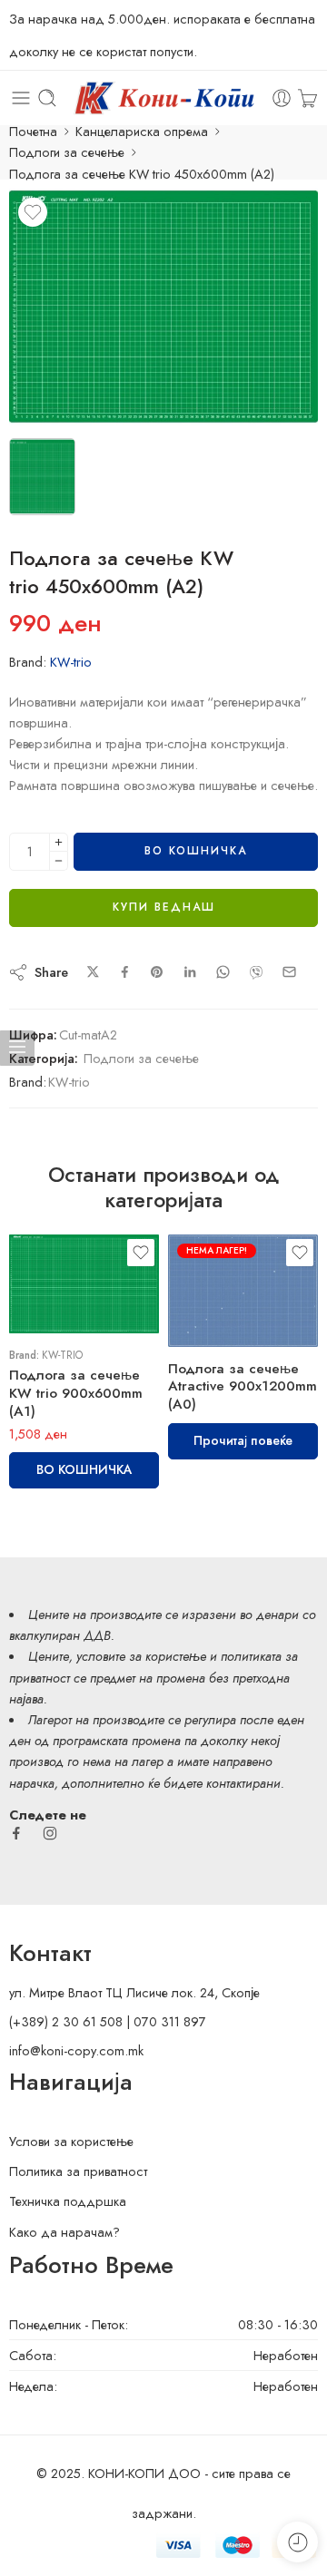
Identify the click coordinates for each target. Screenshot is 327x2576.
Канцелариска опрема (142, 131)
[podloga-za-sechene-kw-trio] (163, 307)
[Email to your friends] (289, 972)
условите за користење (141, 1656)
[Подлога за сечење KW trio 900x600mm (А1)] (84, 1284)
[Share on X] (93, 972)
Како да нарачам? (64, 2232)
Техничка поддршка (68, 2201)
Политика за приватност (78, 2171)
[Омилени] (33, 212)
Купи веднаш (164, 907)
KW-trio (71, 662)
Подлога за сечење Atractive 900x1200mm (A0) (243, 1387)
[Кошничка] (307, 98)
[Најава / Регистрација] (282, 98)
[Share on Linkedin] (190, 972)
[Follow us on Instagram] (50, 1833)
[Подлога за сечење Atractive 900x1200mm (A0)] (243, 1291)
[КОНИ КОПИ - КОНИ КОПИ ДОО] (163, 98)
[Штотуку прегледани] (297, 2542)
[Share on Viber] (256, 972)
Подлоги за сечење (67, 152)
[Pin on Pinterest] (157, 972)
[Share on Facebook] (125, 972)
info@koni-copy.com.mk (76, 2050)
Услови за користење (71, 2141)
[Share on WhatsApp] (223, 972)
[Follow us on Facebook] (16, 1833)
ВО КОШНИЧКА (196, 851)
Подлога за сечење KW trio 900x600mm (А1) (76, 1393)
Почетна (33, 131)
